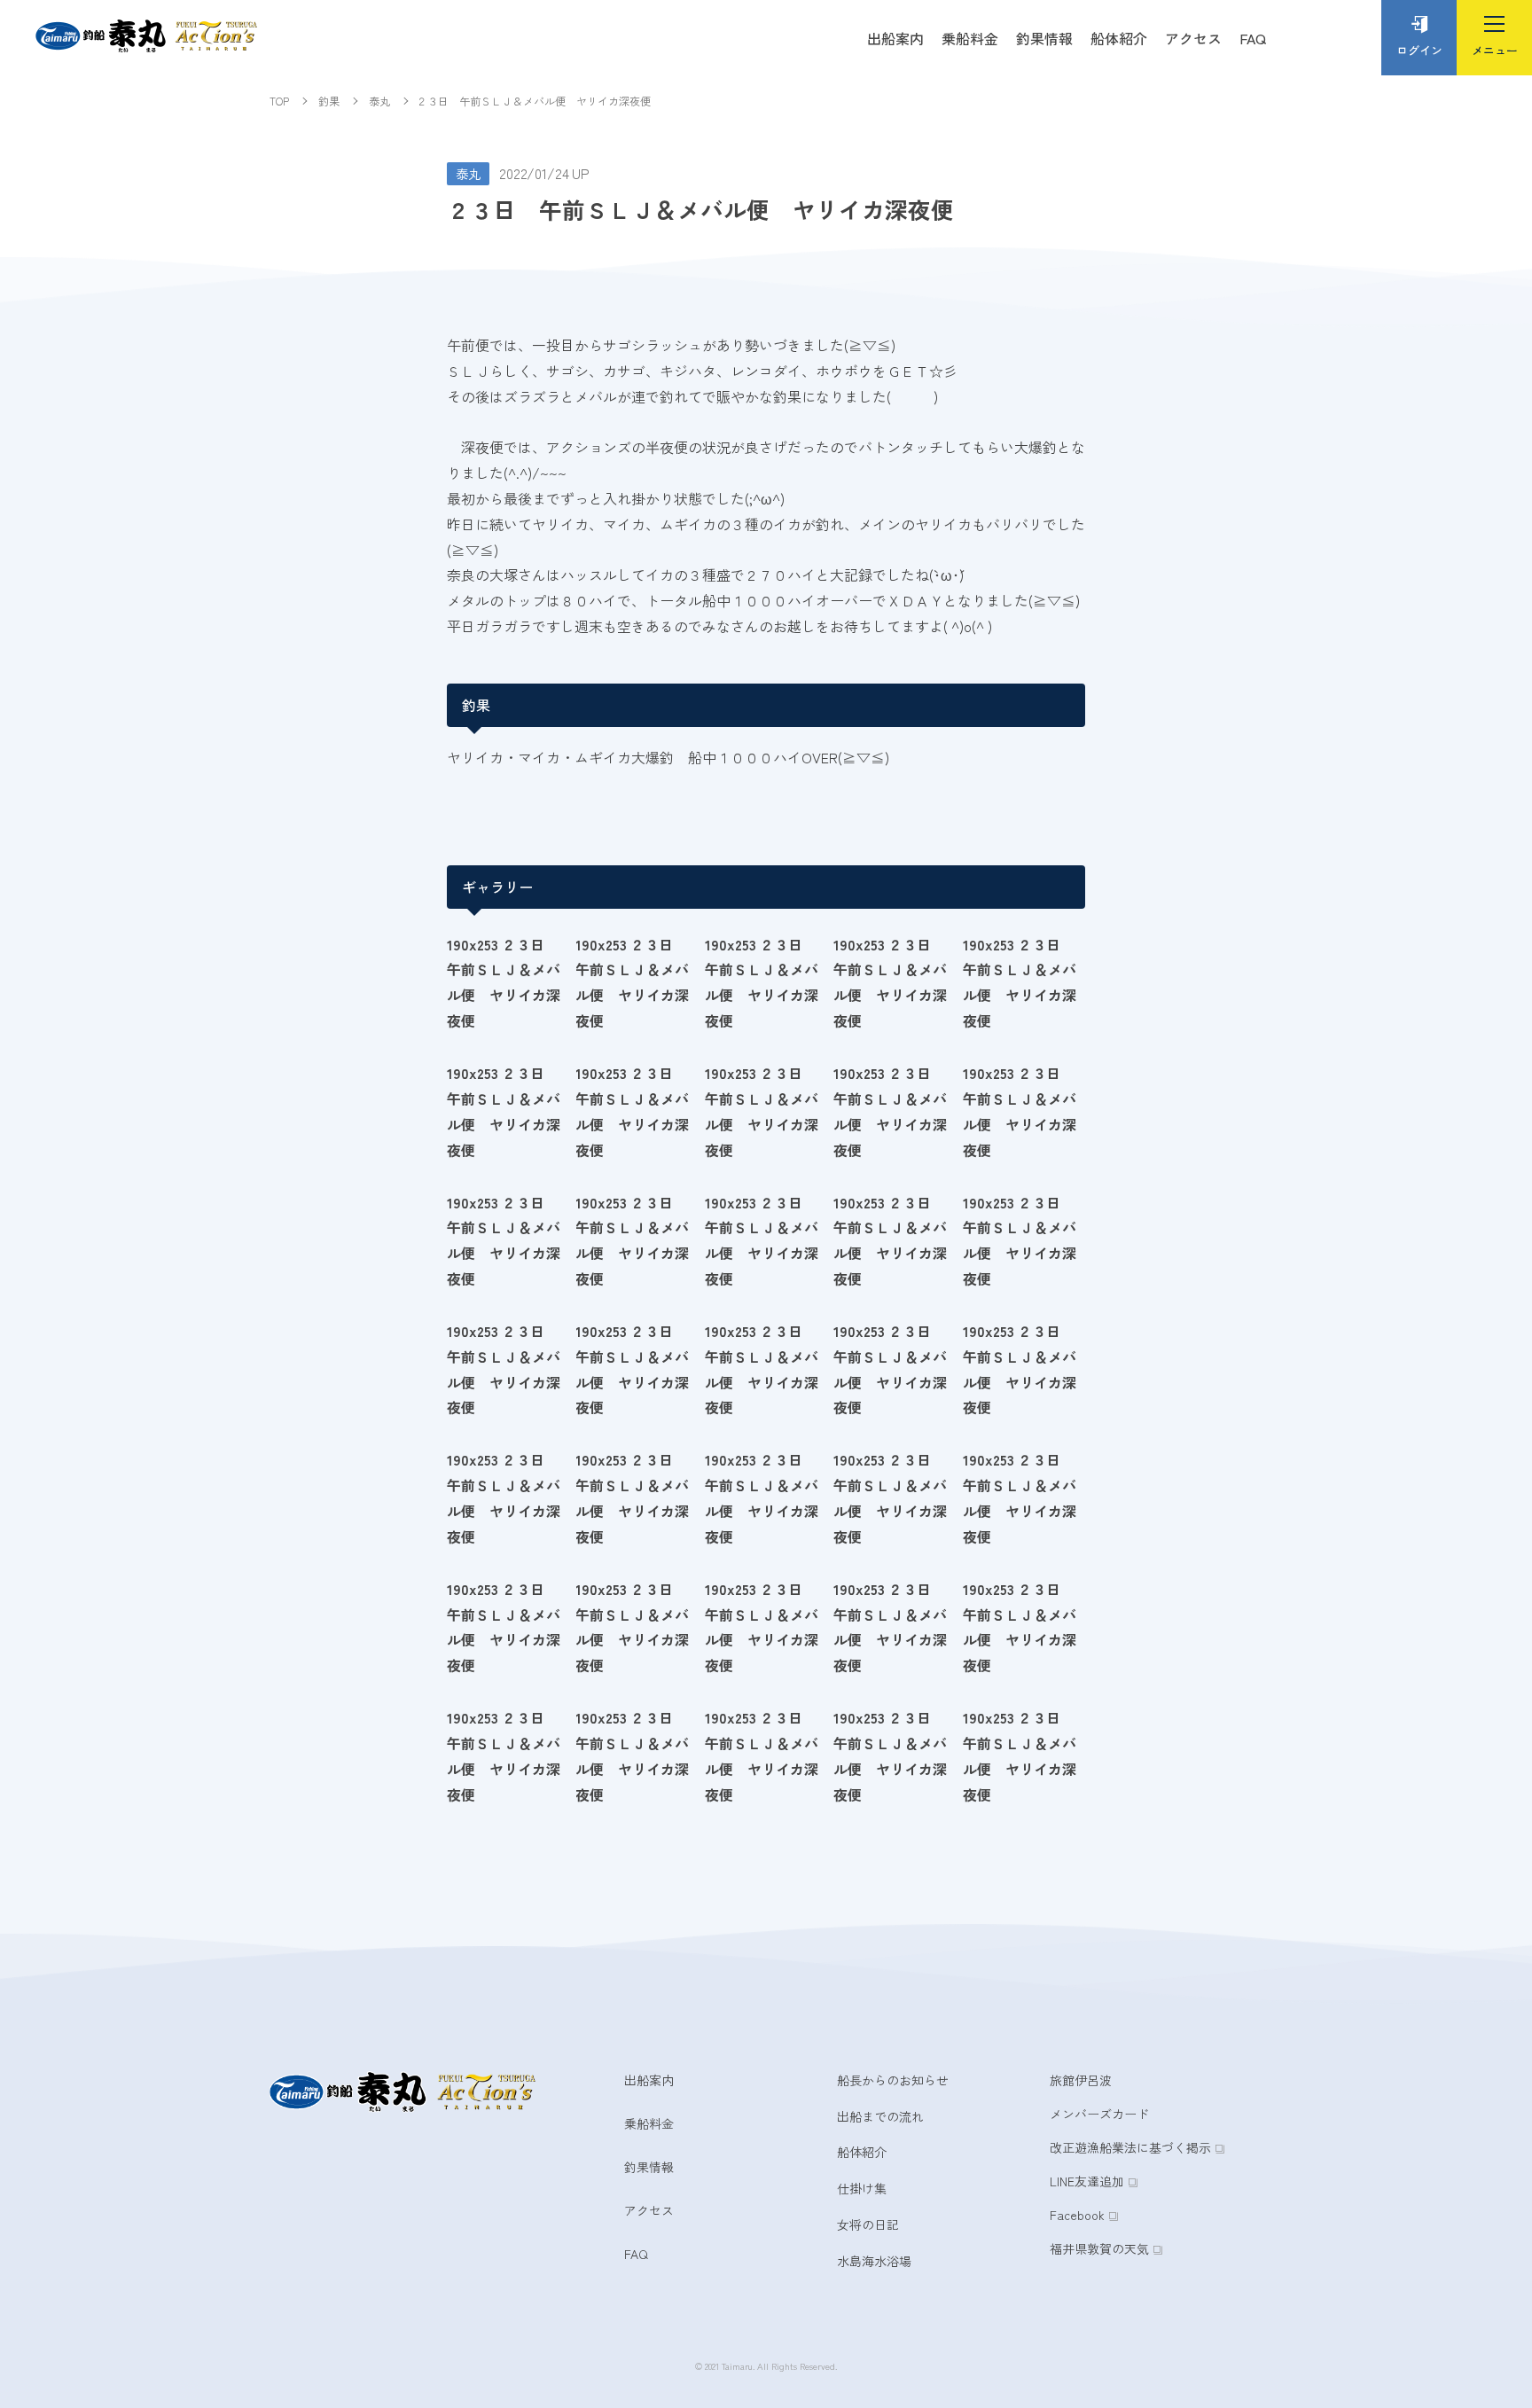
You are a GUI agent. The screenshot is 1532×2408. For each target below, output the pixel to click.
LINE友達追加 (1087, 2181)
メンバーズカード (1099, 2114)
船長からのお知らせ (893, 2080)
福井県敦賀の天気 (1099, 2248)
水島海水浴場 (874, 2261)
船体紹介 (1119, 38)
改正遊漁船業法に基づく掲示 (1130, 2147)
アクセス (1193, 38)
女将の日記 (868, 2224)
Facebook (1077, 2215)
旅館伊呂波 (1081, 2080)
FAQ (1253, 38)
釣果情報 (1044, 38)
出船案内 (895, 38)
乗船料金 (970, 38)
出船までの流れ (880, 2116)
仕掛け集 (862, 2188)
